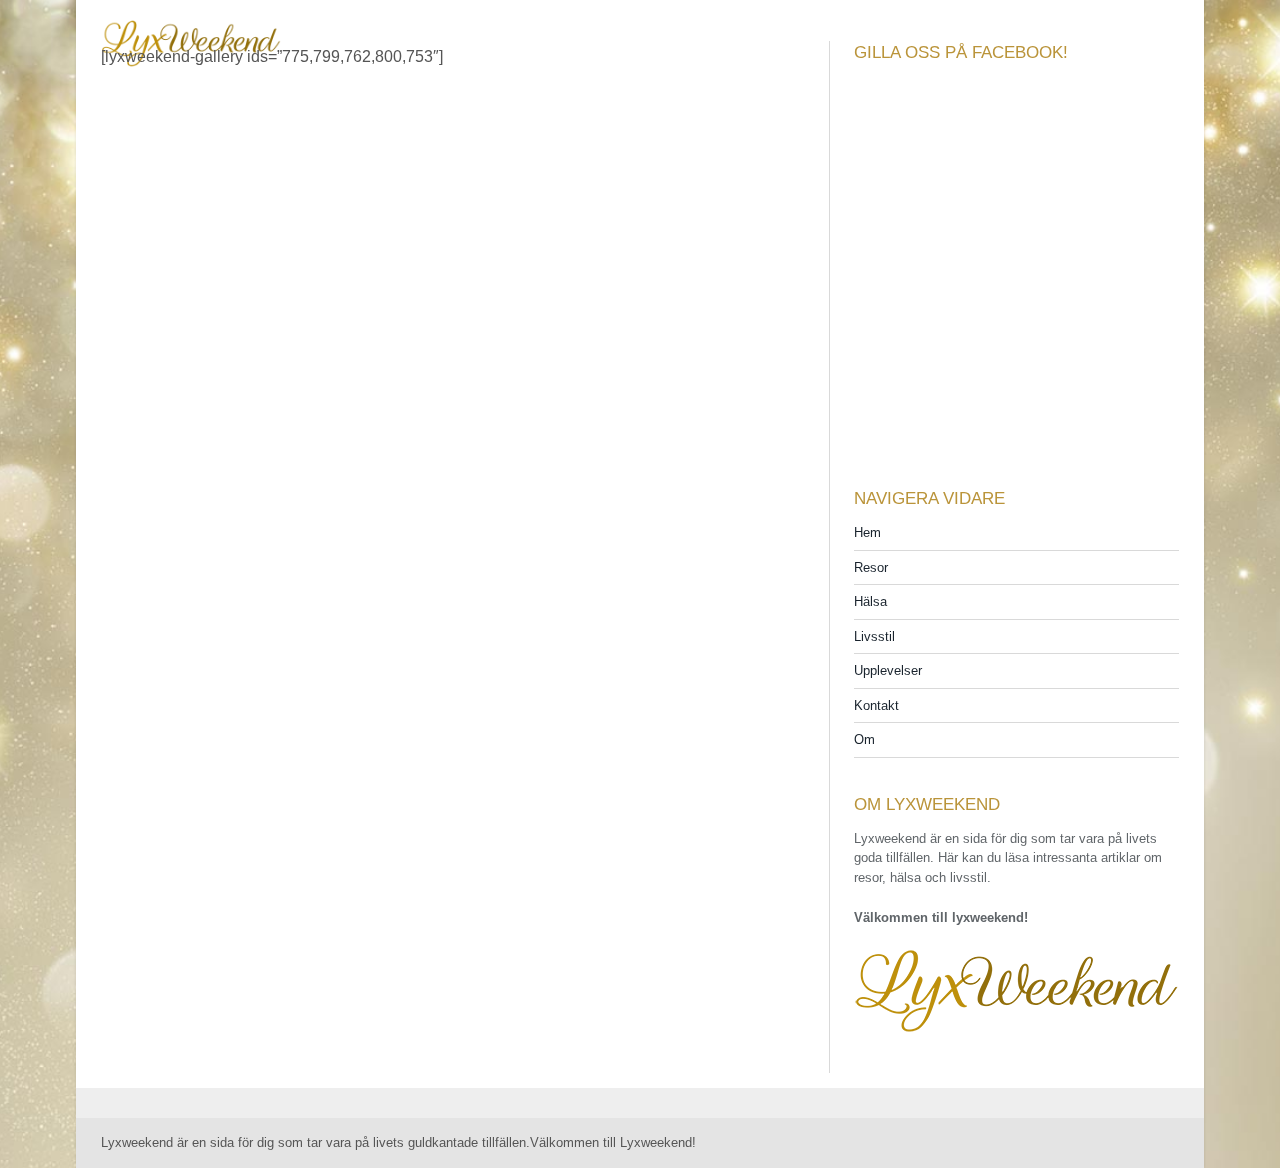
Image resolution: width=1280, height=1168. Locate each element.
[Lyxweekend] (191, 30)
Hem (867, 532)
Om (864, 739)
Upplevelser (888, 670)
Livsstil (874, 636)
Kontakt (876, 705)
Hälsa (870, 601)
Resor (871, 567)
